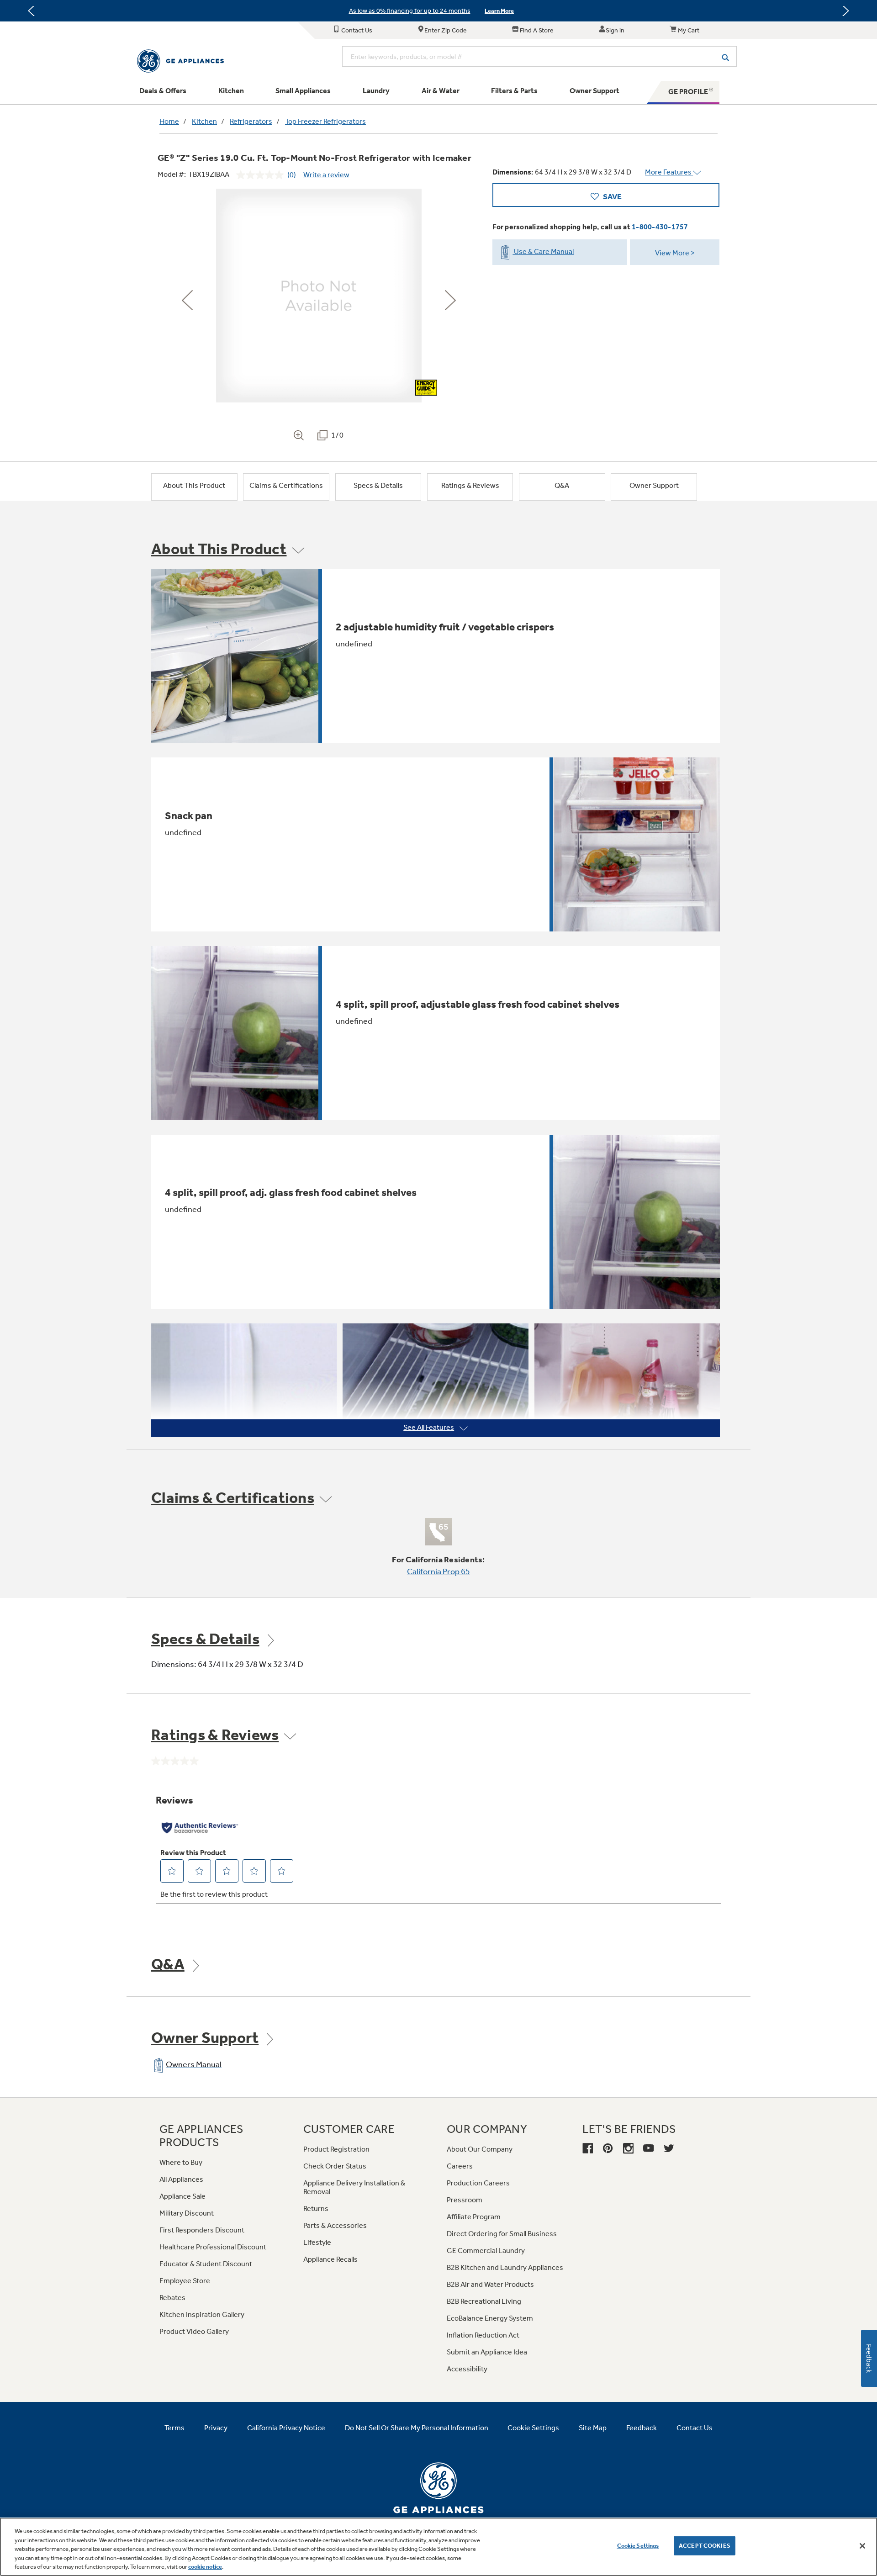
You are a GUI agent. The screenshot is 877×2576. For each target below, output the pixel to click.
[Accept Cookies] (862, 2546)
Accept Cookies (705, 2546)
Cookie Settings (638, 2546)
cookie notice (205, 2567)
